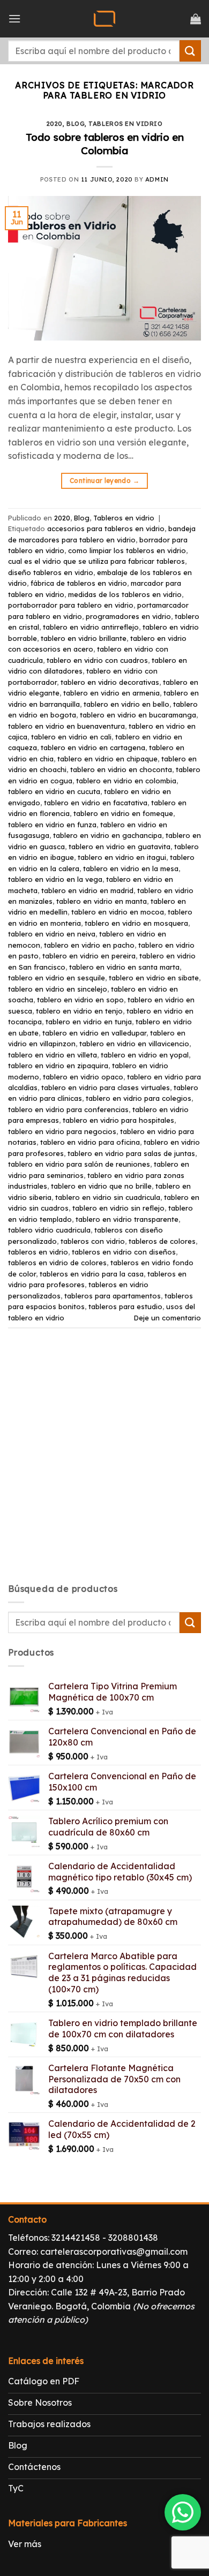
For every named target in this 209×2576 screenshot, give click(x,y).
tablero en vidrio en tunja (89, 1022)
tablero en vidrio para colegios (139, 1098)
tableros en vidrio (38, 1252)
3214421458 (76, 2238)
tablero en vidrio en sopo (80, 1000)
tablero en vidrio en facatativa (96, 803)
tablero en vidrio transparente (127, 1219)
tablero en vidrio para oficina (90, 1142)
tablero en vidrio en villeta (53, 1055)
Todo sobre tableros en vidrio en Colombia (105, 144)
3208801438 (133, 2238)
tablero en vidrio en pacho (89, 945)
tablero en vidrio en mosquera (136, 923)
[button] (14, 18)
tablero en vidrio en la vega (55, 879)
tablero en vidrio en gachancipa (107, 835)
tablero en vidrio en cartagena (93, 747)
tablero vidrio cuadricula (49, 1230)
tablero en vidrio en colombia (126, 781)
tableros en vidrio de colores (57, 1263)
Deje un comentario (167, 1318)
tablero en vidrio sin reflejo (118, 1208)
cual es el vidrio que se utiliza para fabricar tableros (96, 561)
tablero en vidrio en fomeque (123, 813)
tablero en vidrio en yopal (145, 1055)
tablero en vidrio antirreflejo (91, 627)
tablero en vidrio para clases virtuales (106, 1087)
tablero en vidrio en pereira (89, 956)
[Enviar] (190, 51)
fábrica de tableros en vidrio (79, 583)
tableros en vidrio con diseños (124, 1252)
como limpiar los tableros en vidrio (127, 550)
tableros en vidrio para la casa (92, 1274)
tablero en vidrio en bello (126, 704)
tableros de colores (162, 1241)
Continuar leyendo (104, 481)
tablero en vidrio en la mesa (131, 868)
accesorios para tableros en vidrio (106, 528)
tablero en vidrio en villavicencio (134, 1044)
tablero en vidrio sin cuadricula (108, 1197)
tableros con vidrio (93, 1241)
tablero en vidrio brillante (84, 638)
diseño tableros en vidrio (51, 572)
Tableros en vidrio (125, 124)
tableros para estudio (125, 1306)
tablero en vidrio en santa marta (124, 967)
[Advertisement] (104, 1465)
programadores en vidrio (128, 616)
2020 (55, 124)
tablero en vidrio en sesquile (57, 978)
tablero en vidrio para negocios (62, 1131)
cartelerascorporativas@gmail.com (114, 2252)
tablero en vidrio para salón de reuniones (79, 1164)
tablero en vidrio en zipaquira (58, 1066)
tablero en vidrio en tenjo (79, 1011)
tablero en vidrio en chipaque (107, 759)
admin (157, 179)
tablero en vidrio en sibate (154, 978)
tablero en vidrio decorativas (110, 682)
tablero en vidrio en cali (71, 737)
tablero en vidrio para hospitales (118, 1120)
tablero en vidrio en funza (52, 825)
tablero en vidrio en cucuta (54, 791)
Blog (76, 124)
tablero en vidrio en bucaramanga (138, 715)
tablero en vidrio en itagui (122, 857)
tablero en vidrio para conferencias (68, 1109)
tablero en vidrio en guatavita (120, 847)
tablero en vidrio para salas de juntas (131, 1153)
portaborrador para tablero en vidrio (71, 605)
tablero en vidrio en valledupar (94, 1033)
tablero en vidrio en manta (102, 901)
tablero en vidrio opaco (83, 1077)
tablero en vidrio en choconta (121, 769)
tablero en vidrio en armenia (111, 693)
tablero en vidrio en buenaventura (66, 726)
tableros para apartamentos (113, 1296)
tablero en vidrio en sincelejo (58, 989)
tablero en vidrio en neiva (52, 934)
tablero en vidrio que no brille (101, 1186)
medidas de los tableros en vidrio (125, 594)
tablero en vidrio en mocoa (118, 912)
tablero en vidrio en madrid (87, 890)
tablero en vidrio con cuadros (97, 660)
